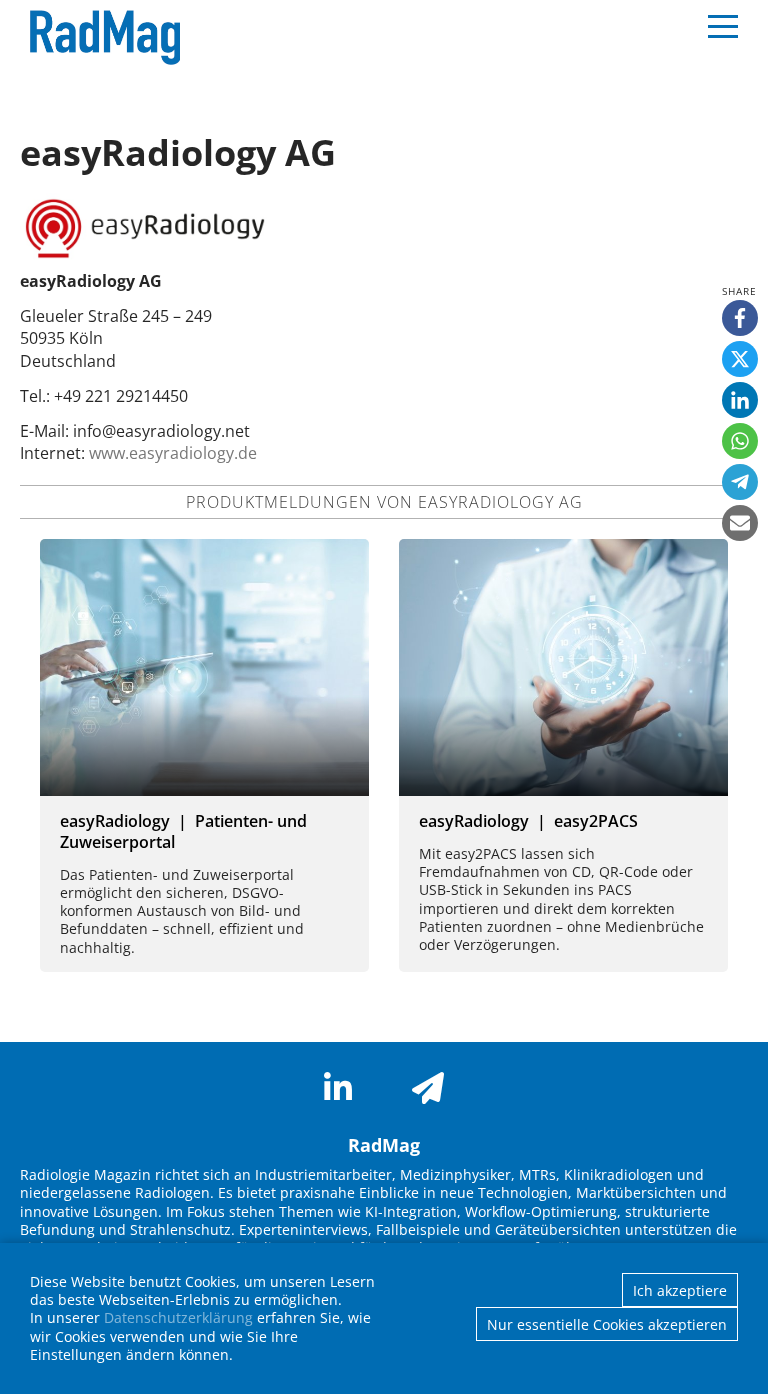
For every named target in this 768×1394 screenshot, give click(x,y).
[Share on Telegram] (740, 482)
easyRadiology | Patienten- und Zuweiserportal (183, 831)
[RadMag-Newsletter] (428, 1088)
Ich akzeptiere (680, 1290)
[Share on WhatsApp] (740, 441)
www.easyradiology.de (173, 453)
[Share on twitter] (740, 359)
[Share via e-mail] (740, 523)
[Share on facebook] (740, 318)
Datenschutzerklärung (178, 1317)
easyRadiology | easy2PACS (528, 821)
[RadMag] (100, 38)
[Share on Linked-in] (740, 400)
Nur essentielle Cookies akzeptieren (607, 1324)
